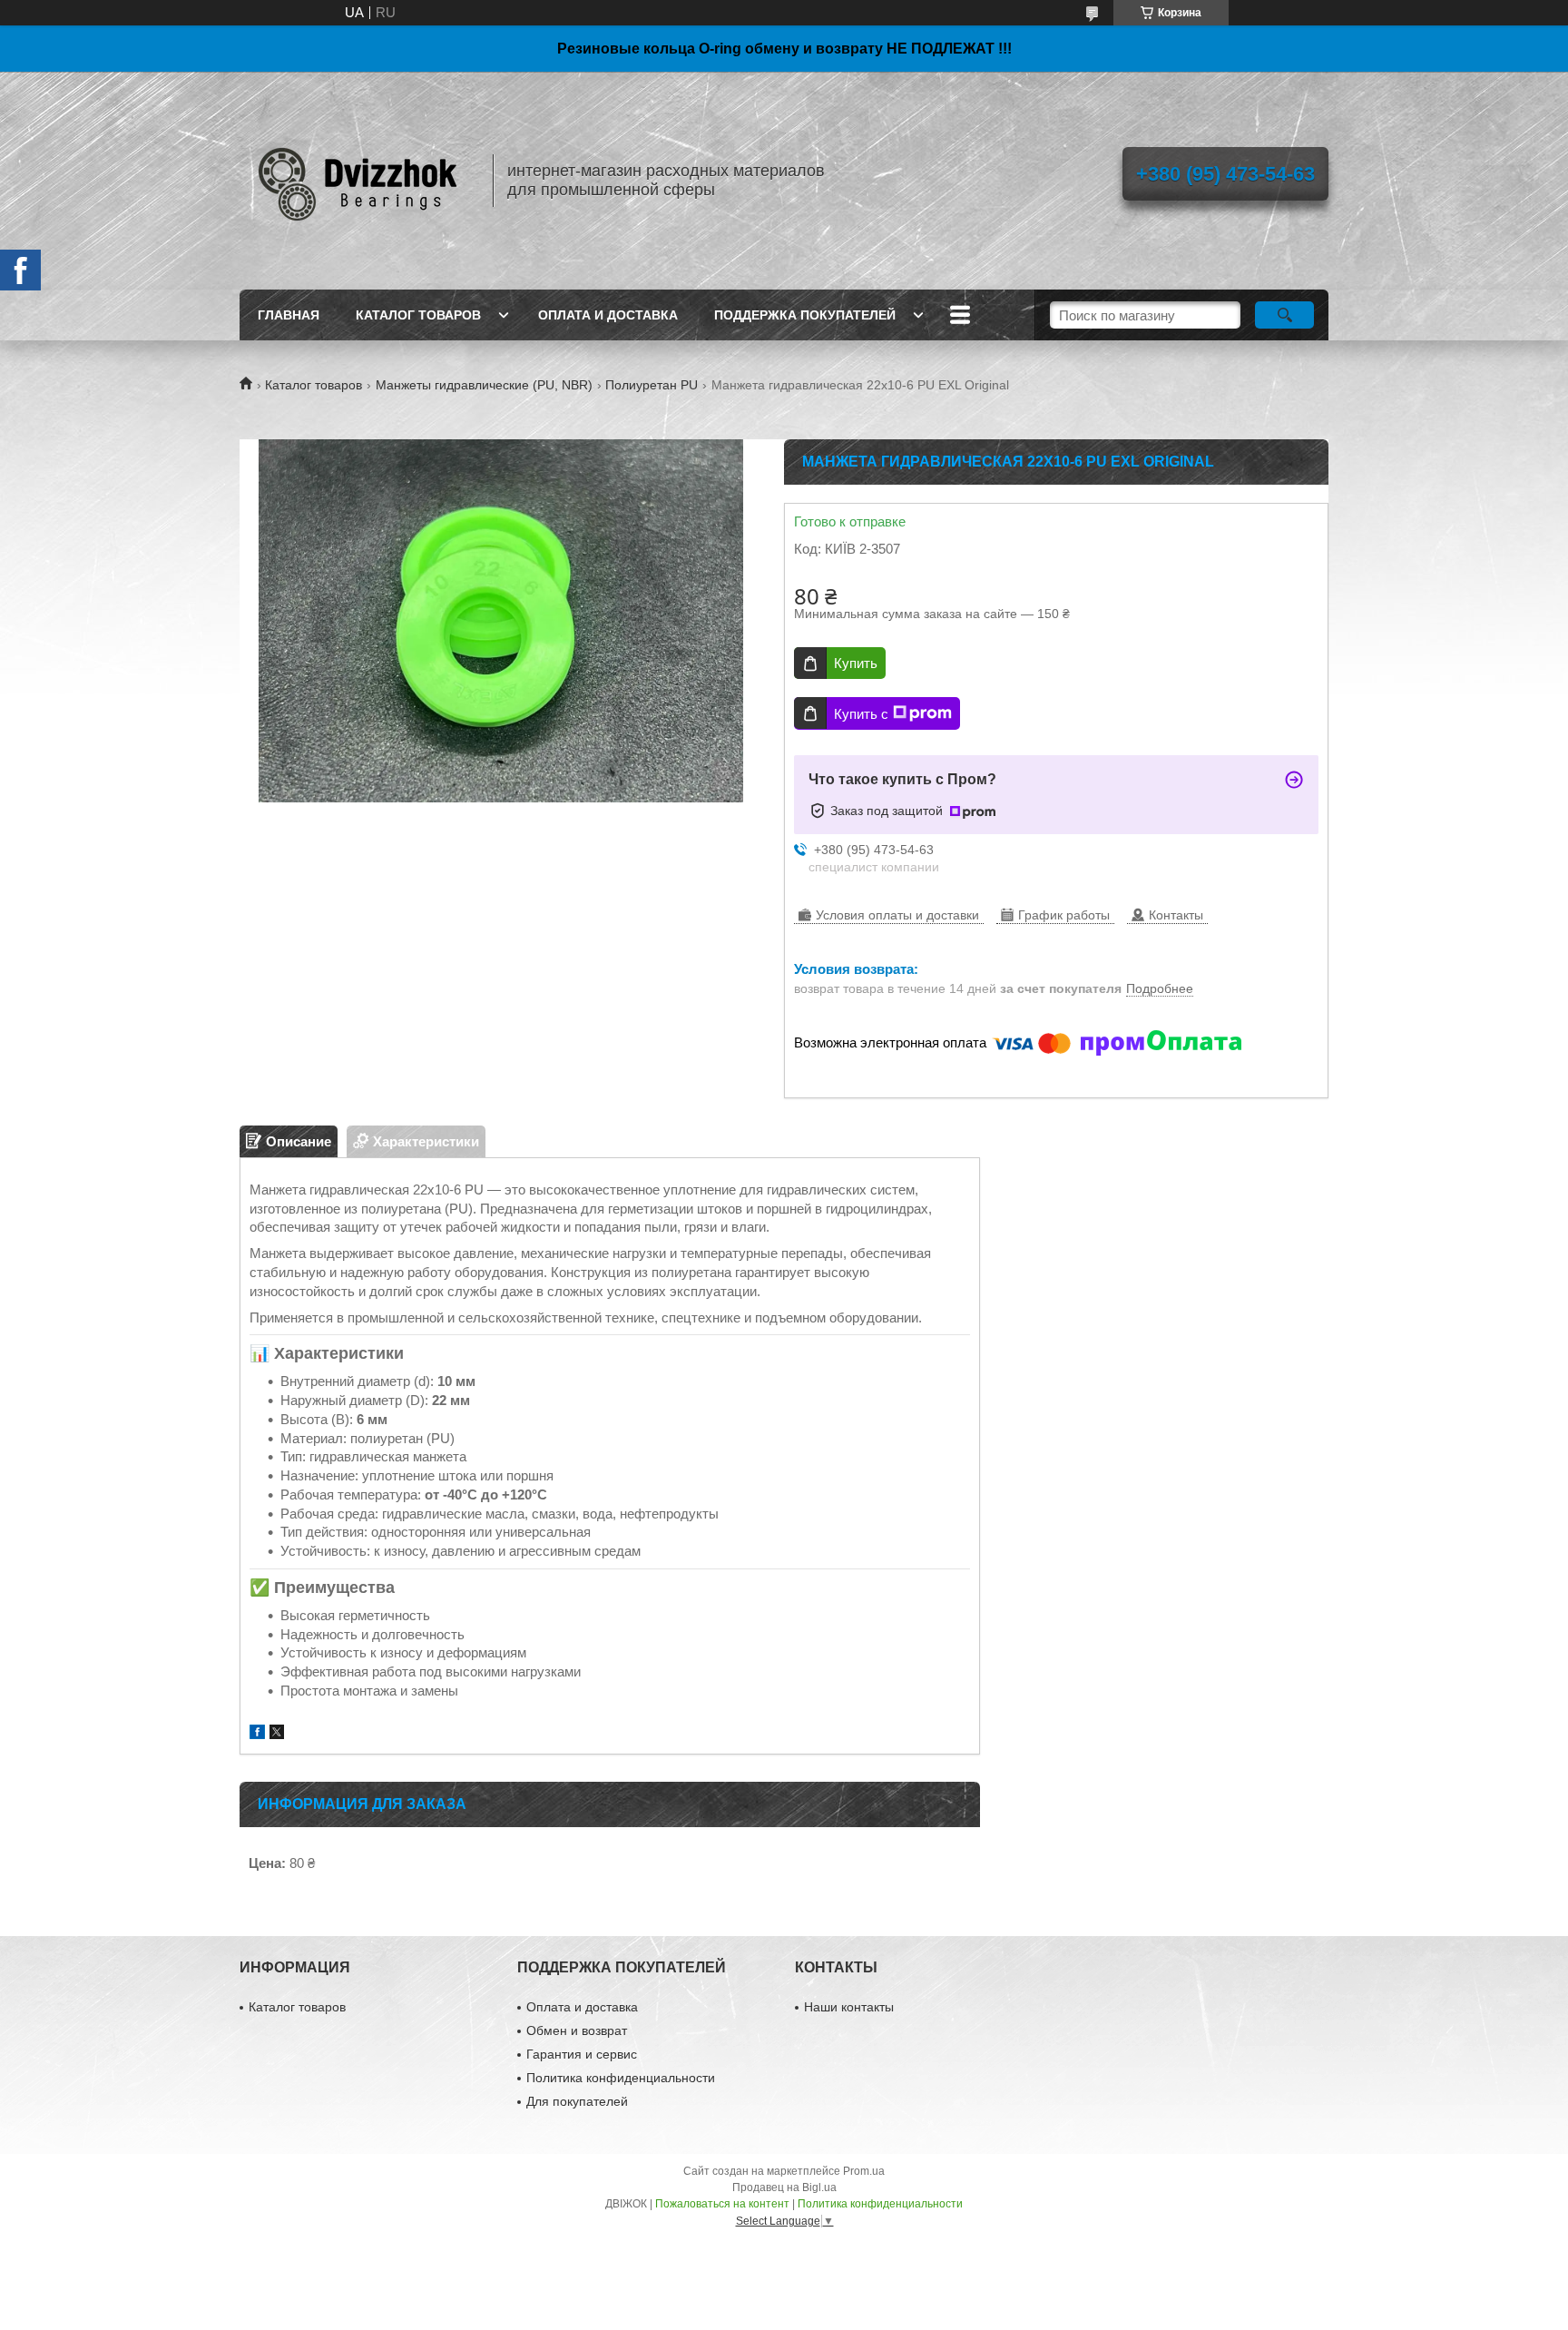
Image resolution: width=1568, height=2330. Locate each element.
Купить (856, 663)
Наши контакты (849, 2007)
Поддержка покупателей (805, 315)
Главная (289, 315)
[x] (277, 1734)
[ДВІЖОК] (358, 181)
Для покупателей (577, 2101)
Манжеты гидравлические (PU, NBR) (484, 385)
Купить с (861, 714)
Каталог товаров (418, 315)
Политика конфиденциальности (621, 2078)
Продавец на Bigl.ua (784, 2187)
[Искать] (1284, 315)
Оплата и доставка (608, 315)
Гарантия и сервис (582, 2054)
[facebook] (257, 1734)
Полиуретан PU (652, 385)
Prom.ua (864, 2171)
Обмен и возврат (577, 2030)
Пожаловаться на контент (722, 2204)
